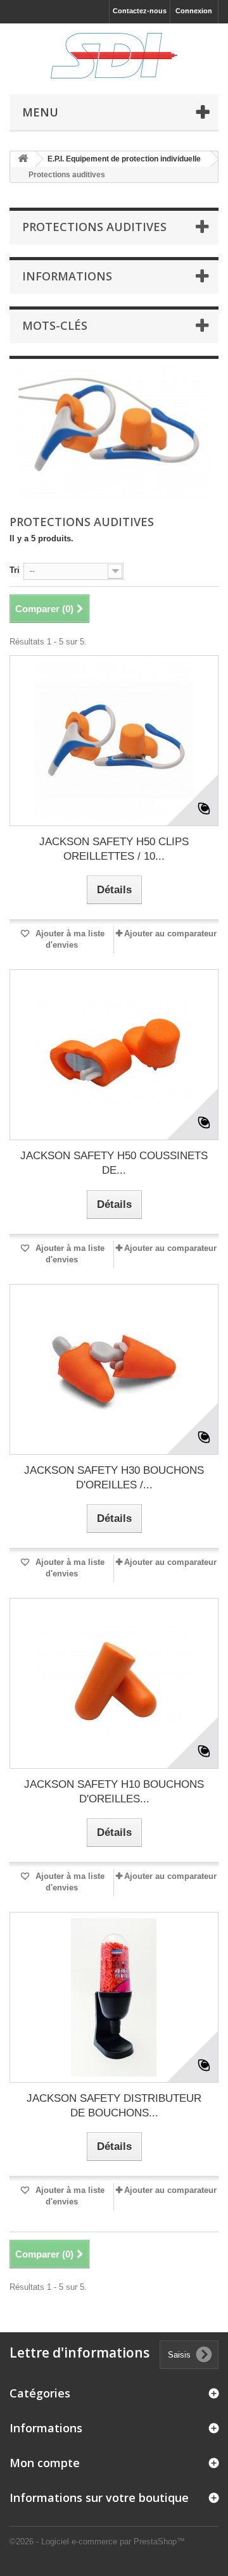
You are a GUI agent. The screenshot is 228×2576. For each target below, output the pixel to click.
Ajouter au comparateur (170, 933)
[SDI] (114, 56)
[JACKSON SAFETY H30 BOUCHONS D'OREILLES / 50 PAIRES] (114, 1369)
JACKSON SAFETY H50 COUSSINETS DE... (114, 1163)
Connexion (194, 11)
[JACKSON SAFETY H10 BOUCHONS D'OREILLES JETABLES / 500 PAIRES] (114, 1683)
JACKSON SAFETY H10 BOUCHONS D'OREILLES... (114, 1792)
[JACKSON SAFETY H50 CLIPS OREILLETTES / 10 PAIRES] (114, 741)
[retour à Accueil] (23, 159)
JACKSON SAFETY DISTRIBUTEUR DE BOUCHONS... (114, 2106)
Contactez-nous (140, 11)
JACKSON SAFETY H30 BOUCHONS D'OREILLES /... (114, 1478)
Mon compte (45, 2463)
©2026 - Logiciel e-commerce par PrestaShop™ (97, 2541)
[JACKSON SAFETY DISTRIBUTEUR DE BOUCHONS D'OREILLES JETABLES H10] (114, 1997)
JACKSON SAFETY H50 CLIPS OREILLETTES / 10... (114, 849)
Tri (15, 570)
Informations (67, 276)
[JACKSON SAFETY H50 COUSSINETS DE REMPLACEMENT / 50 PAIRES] (114, 1055)
